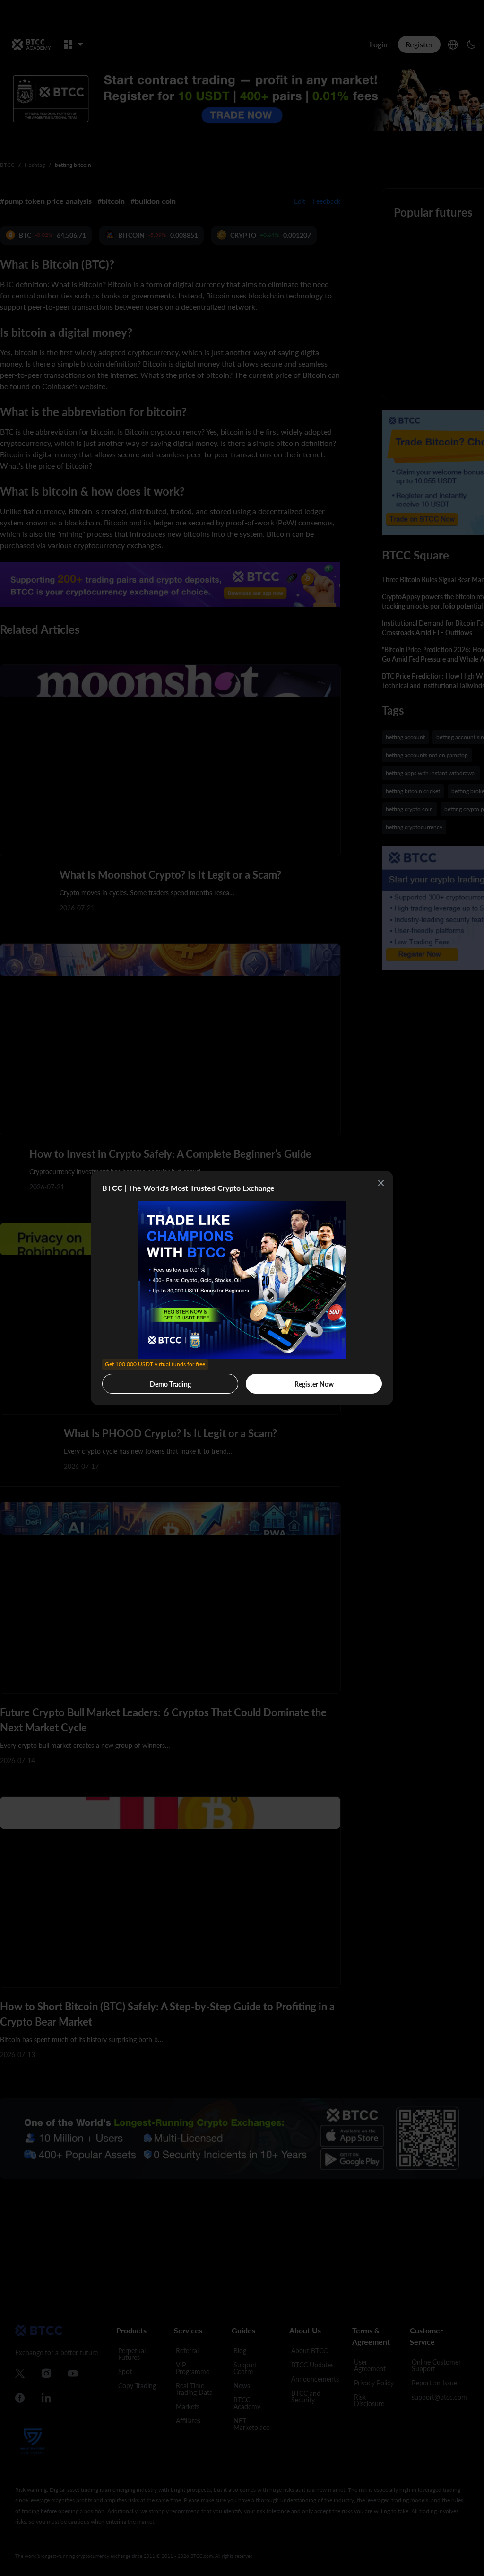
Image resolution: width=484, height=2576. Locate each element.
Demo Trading (155, 1381)
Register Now (314, 1384)
